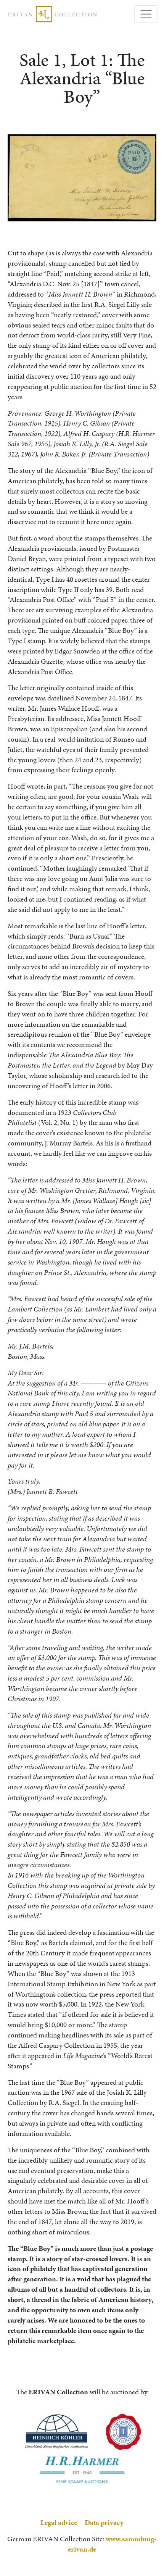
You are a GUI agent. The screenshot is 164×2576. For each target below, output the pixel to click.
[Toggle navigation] (146, 14)
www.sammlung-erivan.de (112, 2544)
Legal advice (59, 2522)
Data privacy (104, 2522)
